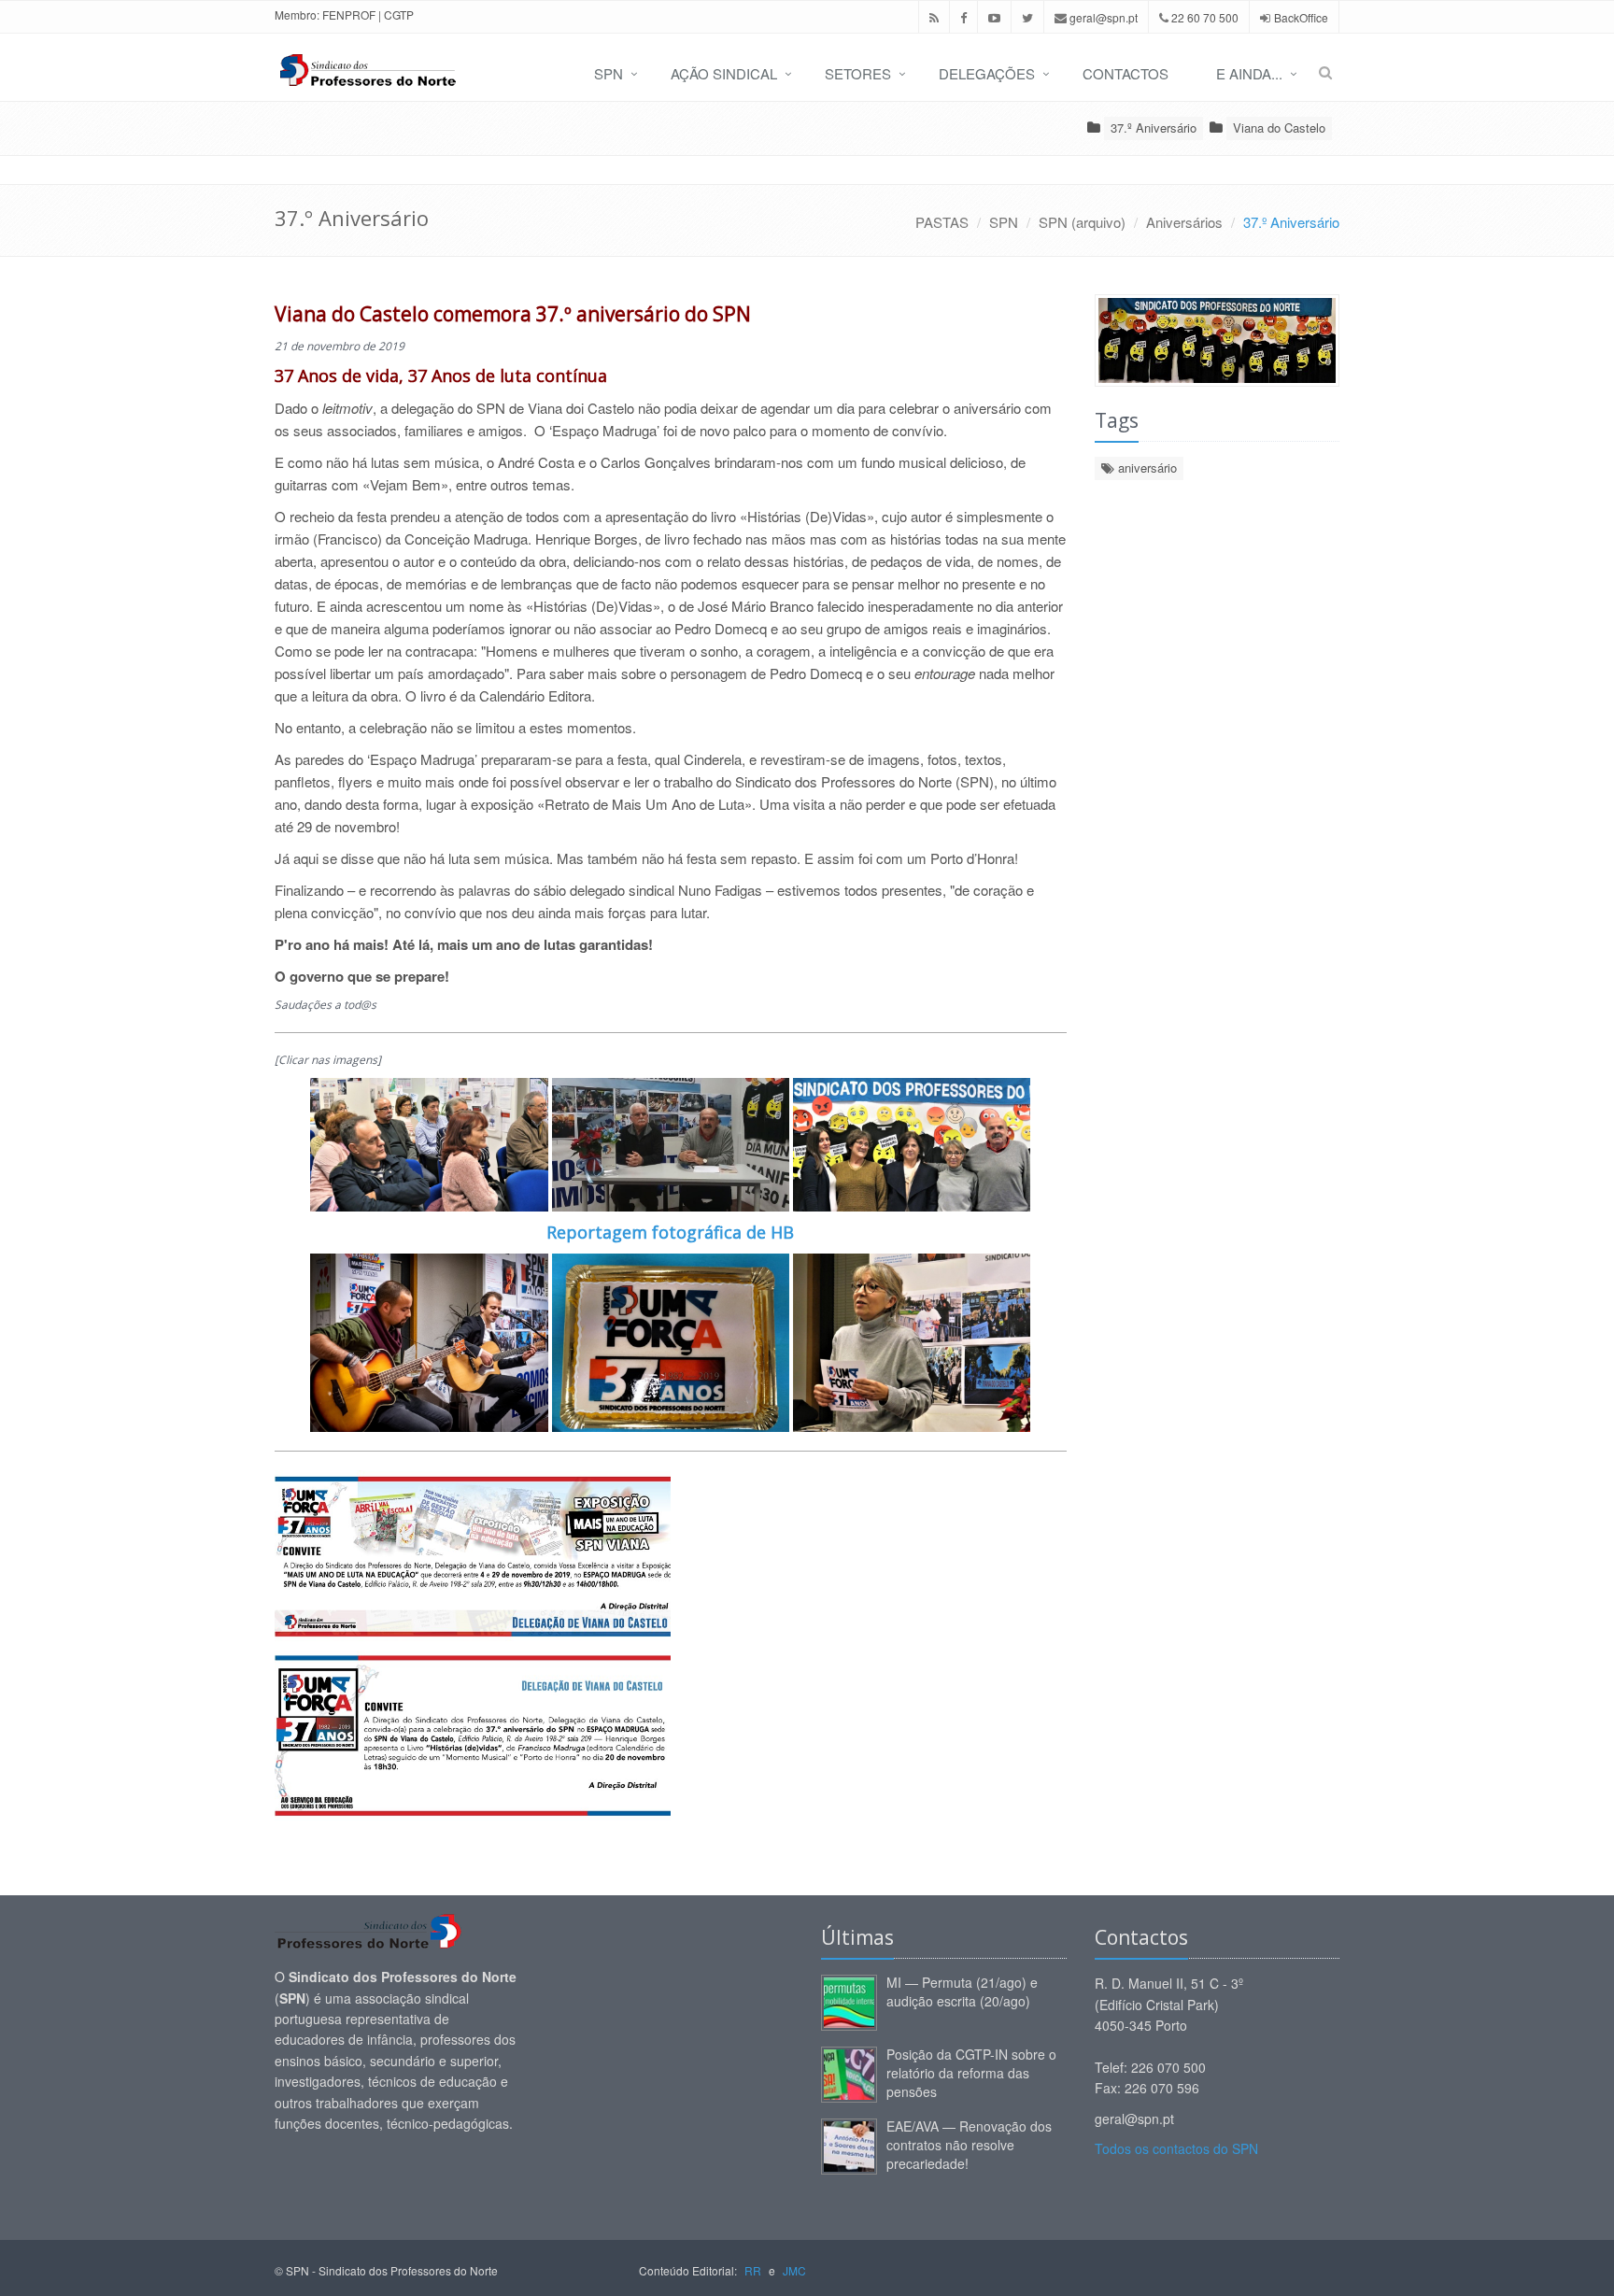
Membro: (297, 14)
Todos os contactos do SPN (1176, 2148)
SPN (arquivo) (1082, 222)
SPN (609, 73)
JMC (794, 2270)
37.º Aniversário (1154, 128)
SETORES (858, 73)
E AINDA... (1249, 73)
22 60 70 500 (1203, 17)
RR (753, 2270)
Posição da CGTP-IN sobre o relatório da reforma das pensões (971, 2073)
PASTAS (942, 222)
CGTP (399, 14)
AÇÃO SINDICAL (724, 73)
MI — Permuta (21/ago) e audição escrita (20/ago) (962, 1991)
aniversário (1146, 468)
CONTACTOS (1126, 73)
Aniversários (1184, 222)
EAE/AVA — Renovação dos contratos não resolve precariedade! (969, 2145)
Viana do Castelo (1279, 128)
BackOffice (1301, 17)
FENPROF (349, 14)
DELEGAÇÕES (987, 73)
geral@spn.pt (1102, 17)
